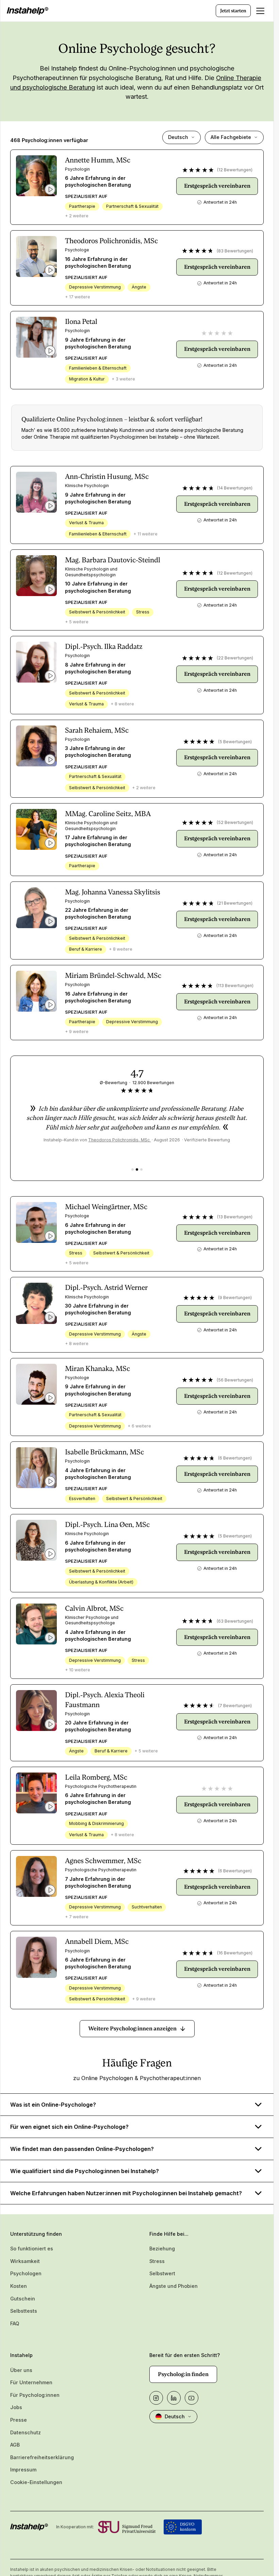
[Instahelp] (28, 11)
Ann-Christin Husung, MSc (107, 477)
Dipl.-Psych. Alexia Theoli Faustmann (105, 1700)
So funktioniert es (32, 2249)
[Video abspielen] (50, 189)
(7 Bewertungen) (235, 1706)
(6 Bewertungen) (235, 1458)
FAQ (15, 2323)
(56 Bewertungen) (235, 1380)
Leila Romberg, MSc (96, 1777)
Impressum (23, 2470)
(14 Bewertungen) (235, 488)
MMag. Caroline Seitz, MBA (108, 814)
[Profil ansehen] (36, 176)
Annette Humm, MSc (98, 160)
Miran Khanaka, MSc (97, 1369)
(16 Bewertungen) (235, 1953)
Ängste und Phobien (174, 2286)
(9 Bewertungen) (235, 1298)
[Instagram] (156, 2398)
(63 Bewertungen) (235, 1621)
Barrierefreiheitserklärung (42, 2457)
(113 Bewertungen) (235, 986)
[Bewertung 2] (137, 1169)
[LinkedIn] (174, 2398)
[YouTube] (192, 2398)
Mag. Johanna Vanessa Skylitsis (113, 892)
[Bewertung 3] (141, 1169)
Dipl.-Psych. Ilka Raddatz (104, 646)
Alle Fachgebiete (231, 137)
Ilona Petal (81, 322)
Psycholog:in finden (183, 2374)
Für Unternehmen (31, 2382)
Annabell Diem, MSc (97, 1941)
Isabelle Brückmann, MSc (104, 1452)
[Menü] (260, 11)
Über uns (21, 2370)
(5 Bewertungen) (235, 742)
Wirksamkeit (25, 2261)
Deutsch (178, 137)
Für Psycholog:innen (35, 2395)
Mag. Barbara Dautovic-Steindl (113, 560)
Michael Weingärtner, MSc (106, 1207)
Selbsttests (24, 2311)
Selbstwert (162, 2273)
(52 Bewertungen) (235, 822)
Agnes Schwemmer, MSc (103, 1861)
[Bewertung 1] (133, 1169)
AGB (15, 2445)
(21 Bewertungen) (235, 903)
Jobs (16, 2407)
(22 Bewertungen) (235, 658)
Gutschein (23, 2299)
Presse (19, 2420)
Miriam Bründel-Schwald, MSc (113, 975)
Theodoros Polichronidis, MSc (111, 241)
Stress (157, 2261)
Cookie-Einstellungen (36, 2482)
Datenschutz (26, 2432)
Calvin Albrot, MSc (94, 1608)
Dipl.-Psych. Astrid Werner (106, 1287)
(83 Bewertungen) (235, 251)
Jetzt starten (233, 11)
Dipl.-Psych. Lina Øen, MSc (107, 1525)
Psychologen (26, 2273)
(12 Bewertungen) (235, 170)
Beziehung (162, 2249)
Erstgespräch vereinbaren (217, 186)
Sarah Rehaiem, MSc (97, 730)
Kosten (19, 2286)
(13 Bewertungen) (235, 1217)
